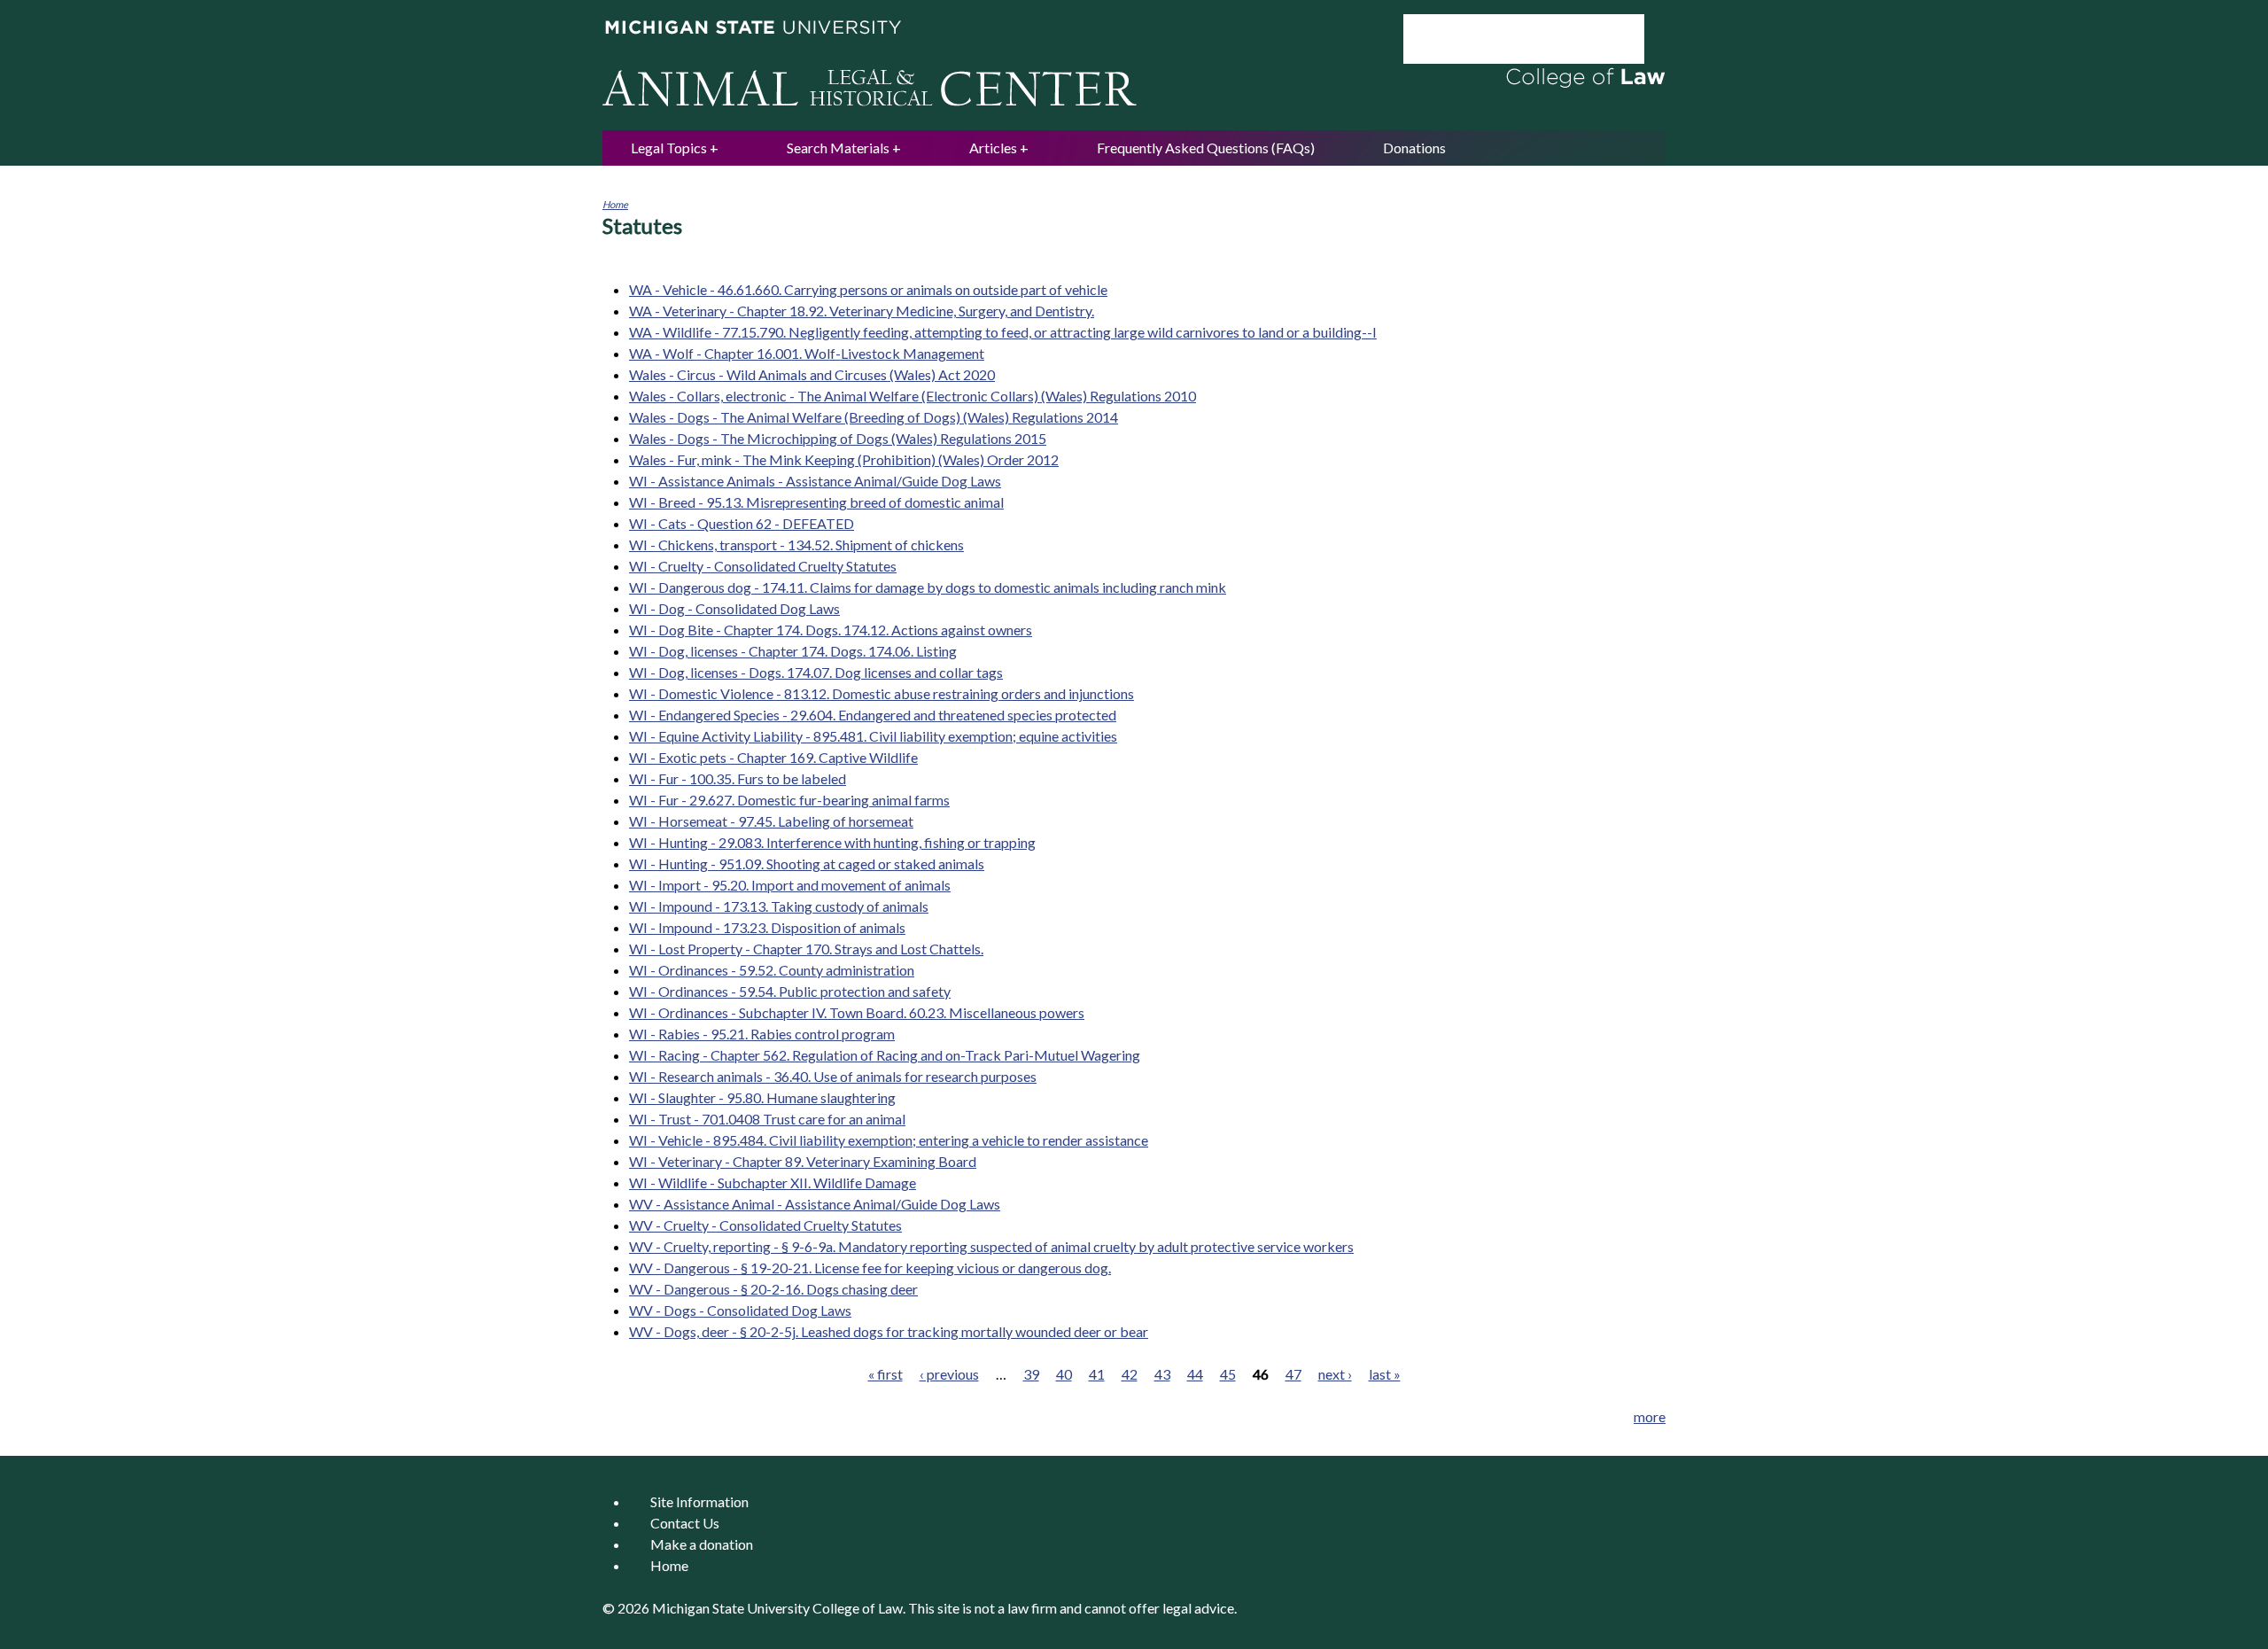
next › (1335, 1374)
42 (1130, 1374)
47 (1293, 1374)
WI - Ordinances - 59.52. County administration (772, 970)
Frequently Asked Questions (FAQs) (1206, 148)
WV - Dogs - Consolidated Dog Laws (740, 1310)
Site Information (699, 1501)
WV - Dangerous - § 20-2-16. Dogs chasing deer (773, 1289)
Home (615, 204)
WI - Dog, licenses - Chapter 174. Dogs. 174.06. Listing (793, 651)
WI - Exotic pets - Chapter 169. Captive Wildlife (773, 757)
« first (885, 1374)
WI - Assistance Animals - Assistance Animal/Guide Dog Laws (815, 481)
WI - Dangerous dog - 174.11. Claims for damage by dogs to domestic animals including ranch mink (928, 587)
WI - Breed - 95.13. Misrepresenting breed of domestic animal (816, 502)
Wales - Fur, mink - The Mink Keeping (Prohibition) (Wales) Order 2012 (844, 459)
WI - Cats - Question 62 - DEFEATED (742, 523)
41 (1097, 1374)
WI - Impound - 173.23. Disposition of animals (767, 927)
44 (1195, 1374)
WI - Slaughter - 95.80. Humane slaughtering (762, 1097)
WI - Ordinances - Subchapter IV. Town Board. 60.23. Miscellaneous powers (857, 1012)
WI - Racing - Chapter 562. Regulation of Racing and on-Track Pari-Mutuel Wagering (885, 1055)
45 (1228, 1374)
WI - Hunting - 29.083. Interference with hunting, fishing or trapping (832, 842)
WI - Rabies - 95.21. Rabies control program (762, 1034)
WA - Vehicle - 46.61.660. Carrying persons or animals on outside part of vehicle (868, 289)
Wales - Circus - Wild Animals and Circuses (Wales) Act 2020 (812, 374)
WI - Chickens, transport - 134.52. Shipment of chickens (796, 544)
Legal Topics (669, 148)
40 (1064, 1374)
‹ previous (949, 1374)
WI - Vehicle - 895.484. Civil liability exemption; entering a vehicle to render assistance (889, 1140)
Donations (1414, 148)
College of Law (858, 1608)
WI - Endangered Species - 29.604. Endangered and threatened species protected (873, 715)
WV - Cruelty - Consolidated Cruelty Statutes (765, 1225)
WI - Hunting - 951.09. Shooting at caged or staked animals (807, 863)
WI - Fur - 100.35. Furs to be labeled (738, 778)
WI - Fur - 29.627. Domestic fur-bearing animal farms (789, 800)
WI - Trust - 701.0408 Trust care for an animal (767, 1119)
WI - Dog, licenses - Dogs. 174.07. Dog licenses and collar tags (816, 672)
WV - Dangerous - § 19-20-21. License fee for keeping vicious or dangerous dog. (870, 1268)
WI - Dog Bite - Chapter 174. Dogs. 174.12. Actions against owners (831, 630)
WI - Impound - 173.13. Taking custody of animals (779, 906)
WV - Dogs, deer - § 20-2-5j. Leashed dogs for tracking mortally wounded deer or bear (889, 1331)
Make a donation (702, 1544)
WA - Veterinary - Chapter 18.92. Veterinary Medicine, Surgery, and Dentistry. (862, 311)
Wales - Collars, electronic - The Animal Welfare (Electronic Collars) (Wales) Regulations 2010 (913, 396)
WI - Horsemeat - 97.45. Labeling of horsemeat (771, 821)
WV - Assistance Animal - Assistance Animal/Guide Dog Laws (815, 1204)
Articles (993, 148)
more (1650, 1416)
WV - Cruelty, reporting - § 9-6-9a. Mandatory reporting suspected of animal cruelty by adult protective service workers (991, 1246)
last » (1385, 1374)
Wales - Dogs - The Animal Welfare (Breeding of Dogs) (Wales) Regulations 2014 (874, 417)
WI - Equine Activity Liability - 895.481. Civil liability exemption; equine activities (873, 736)
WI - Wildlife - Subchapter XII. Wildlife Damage (773, 1182)
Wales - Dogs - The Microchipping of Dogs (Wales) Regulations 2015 (838, 438)
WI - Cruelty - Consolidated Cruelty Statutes (763, 566)
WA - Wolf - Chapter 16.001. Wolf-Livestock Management (807, 353)
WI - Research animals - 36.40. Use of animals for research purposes (833, 1076)
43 (1162, 1374)
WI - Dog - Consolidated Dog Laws (734, 608)
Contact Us (685, 1523)
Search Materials (838, 148)
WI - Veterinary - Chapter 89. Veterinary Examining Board (803, 1161)
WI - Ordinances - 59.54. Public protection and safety (790, 991)
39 (1031, 1374)
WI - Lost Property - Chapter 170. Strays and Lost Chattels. (806, 949)
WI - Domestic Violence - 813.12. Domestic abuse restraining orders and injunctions (882, 693)
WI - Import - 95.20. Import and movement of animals (790, 885)
